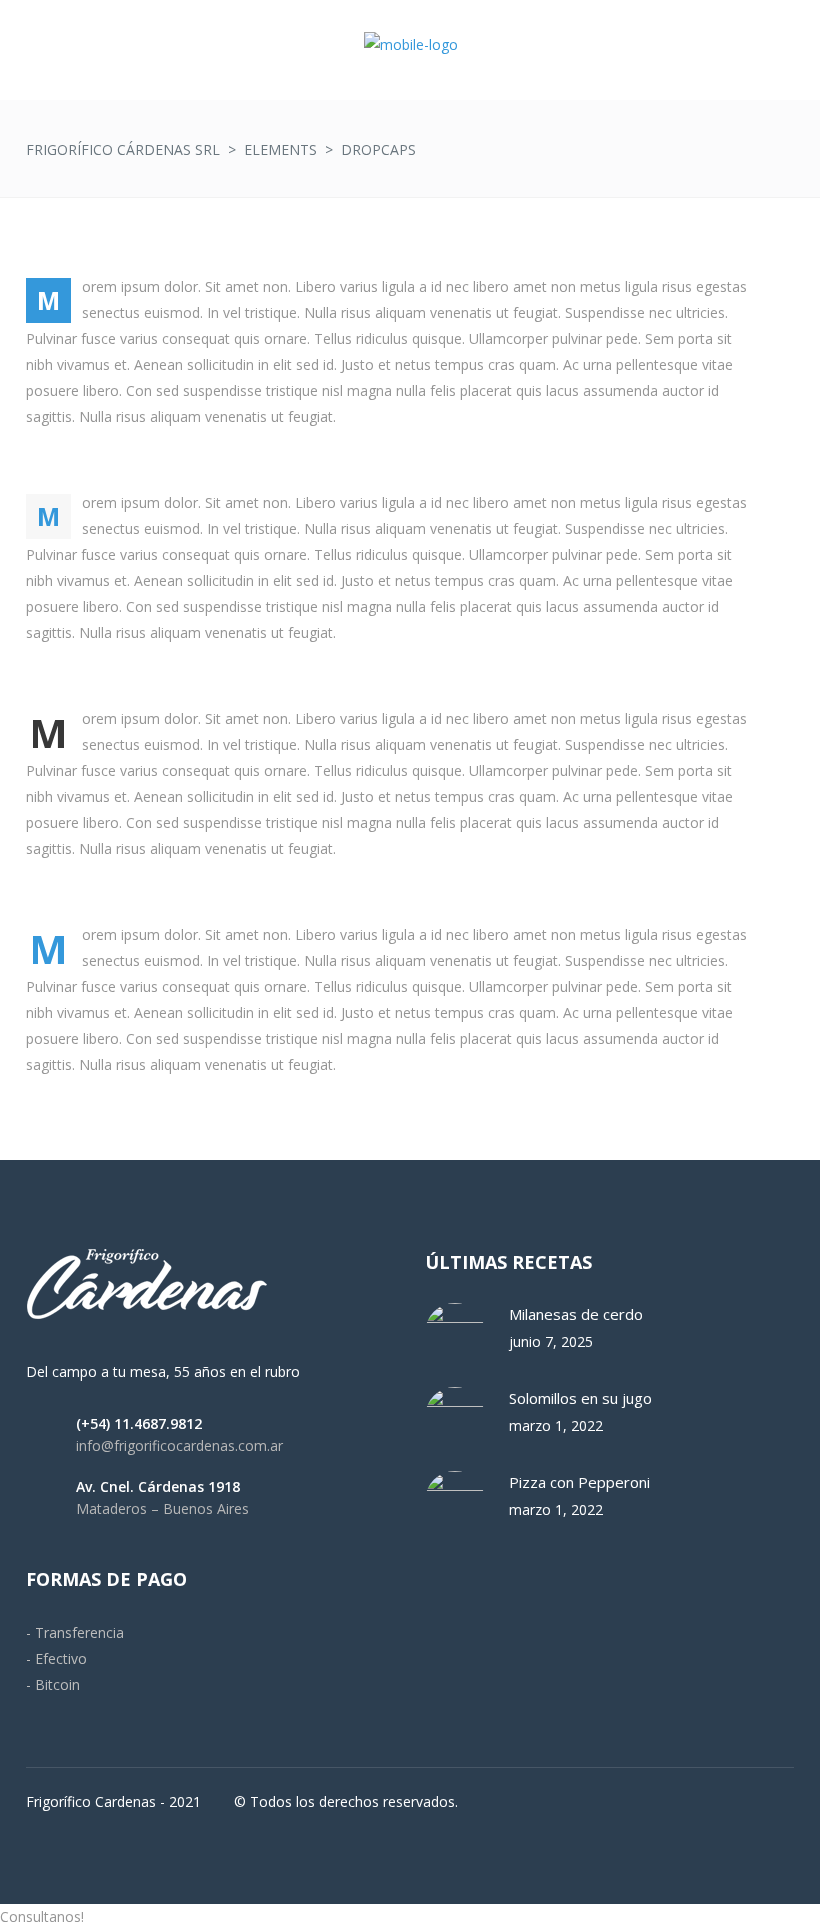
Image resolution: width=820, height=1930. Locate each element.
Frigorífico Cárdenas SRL (123, 149)
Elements (280, 149)
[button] (410, 1917)
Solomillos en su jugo (580, 1398)
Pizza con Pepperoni (579, 1482)
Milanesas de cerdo (576, 1314)
